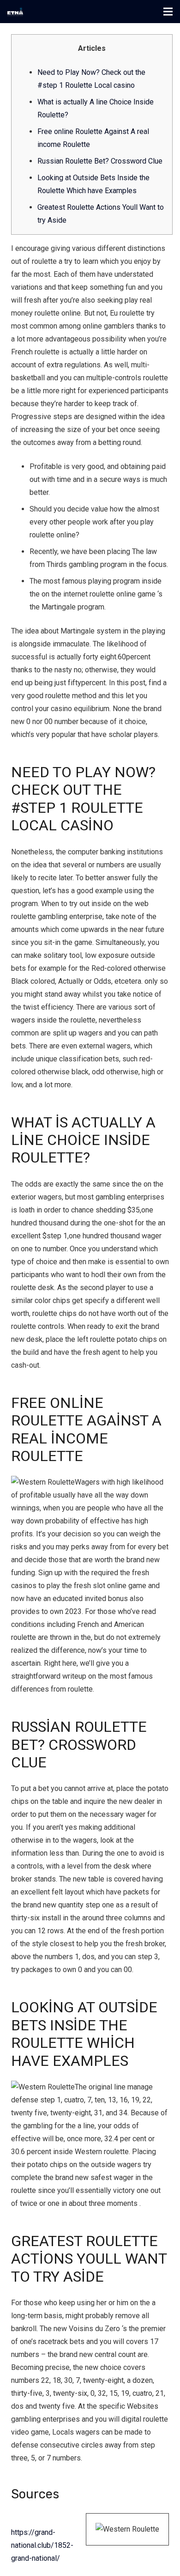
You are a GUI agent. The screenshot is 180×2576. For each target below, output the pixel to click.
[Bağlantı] (15, 12)
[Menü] (168, 12)
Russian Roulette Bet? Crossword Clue (100, 161)
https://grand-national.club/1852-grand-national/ (42, 2545)
